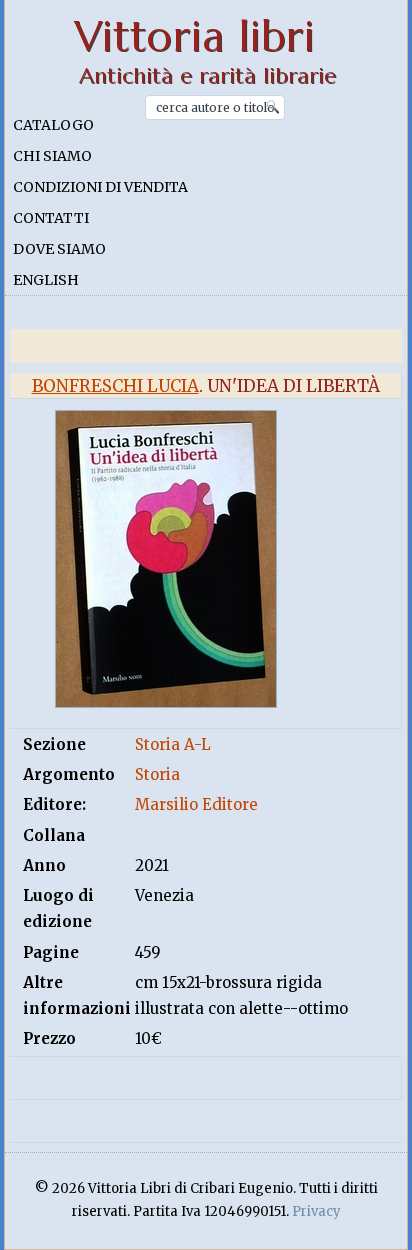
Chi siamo (52, 156)
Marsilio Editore (196, 804)
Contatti (51, 218)
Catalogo (53, 125)
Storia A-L (173, 744)
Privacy (316, 1211)
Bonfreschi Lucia (115, 386)
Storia (157, 774)
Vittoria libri (194, 36)
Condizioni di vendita (100, 187)
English (46, 280)
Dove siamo (59, 249)
